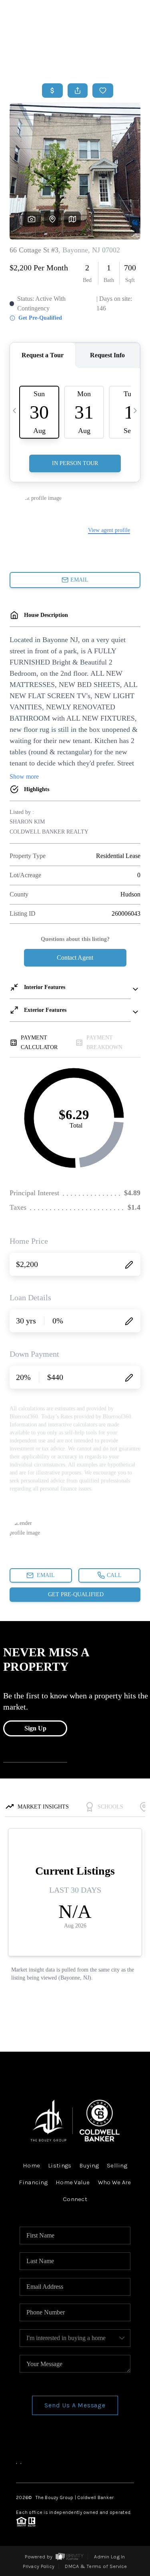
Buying (89, 2165)
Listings (60, 2165)
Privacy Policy (39, 2566)
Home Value (73, 2182)
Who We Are (115, 2182)
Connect (75, 2199)
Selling (117, 2165)
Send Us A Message (75, 2405)
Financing (33, 2182)
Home (111, 58)
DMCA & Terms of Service (96, 2566)
